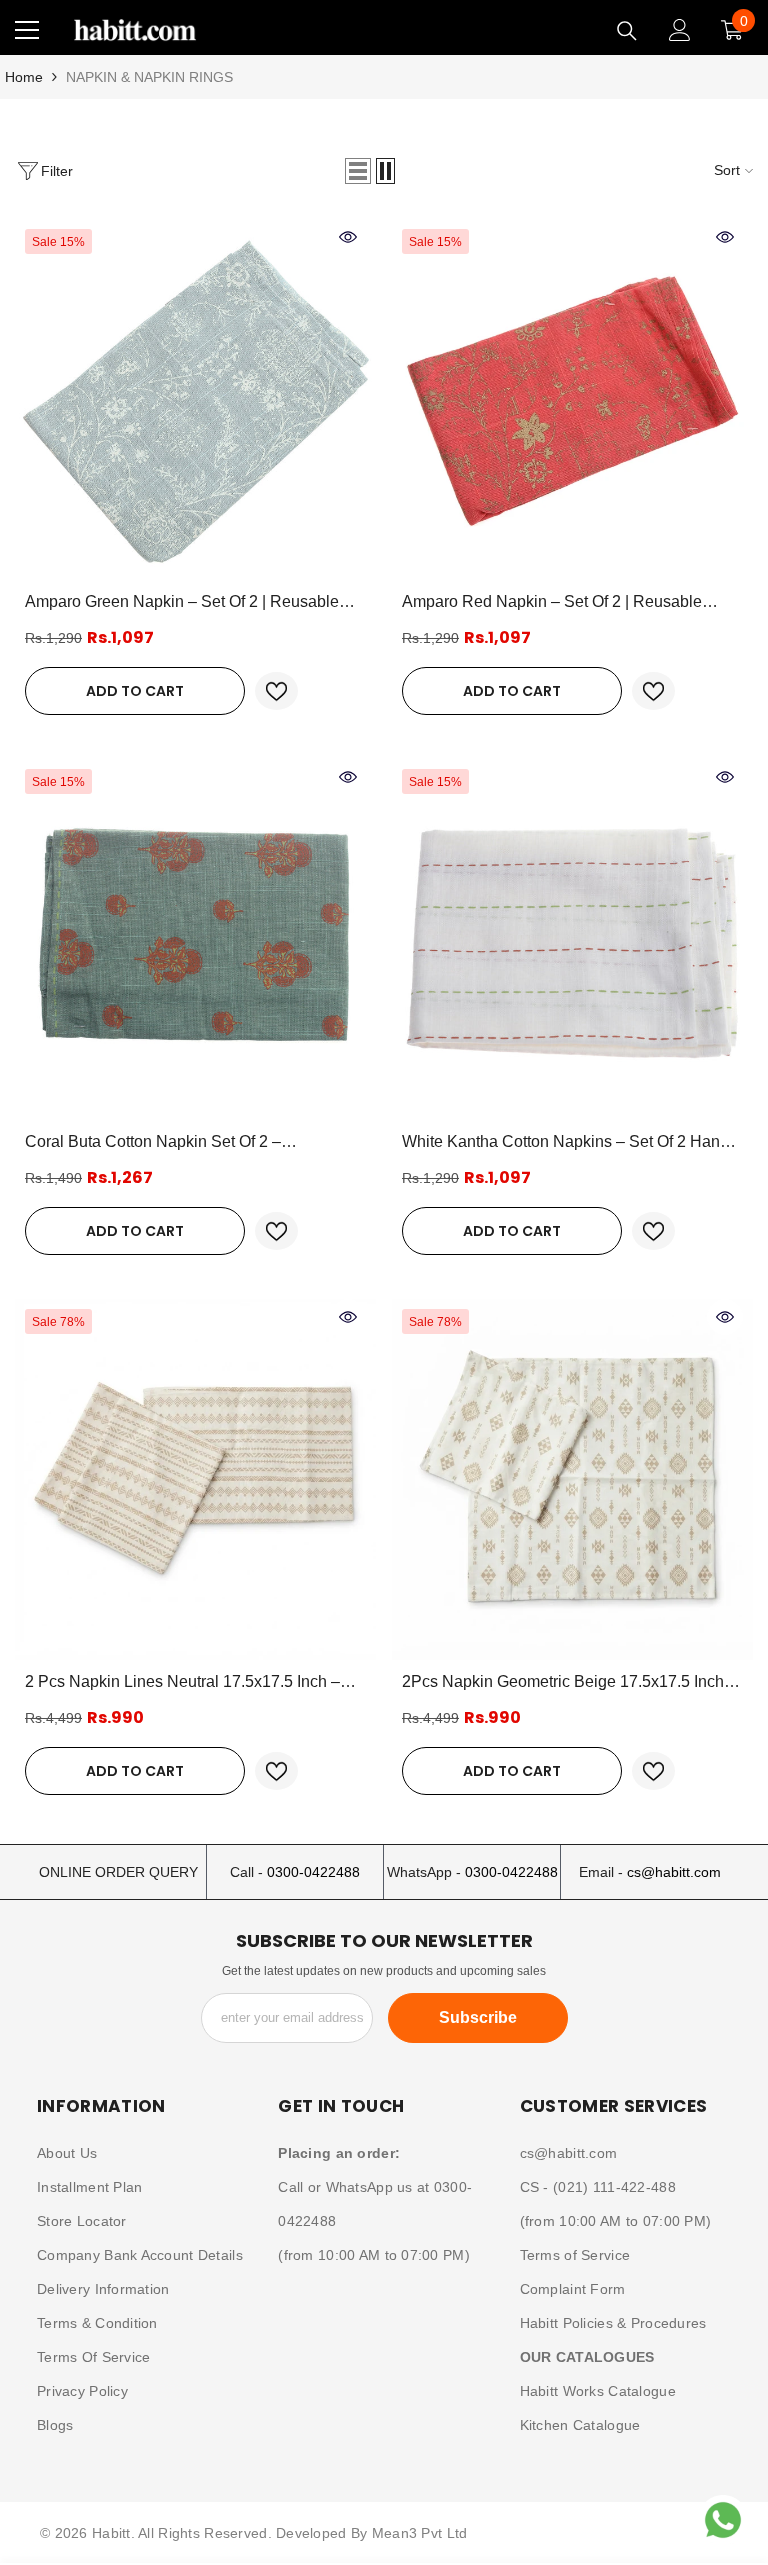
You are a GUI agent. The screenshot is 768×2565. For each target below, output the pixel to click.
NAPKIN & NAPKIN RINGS (149, 77)
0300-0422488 (313, 1872)
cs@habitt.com (674, 1872)
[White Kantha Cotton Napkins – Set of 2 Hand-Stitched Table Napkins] (572, 939)
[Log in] (680, 30)
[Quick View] (348, 237)
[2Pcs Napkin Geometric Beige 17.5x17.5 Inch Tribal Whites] (572, 1479)
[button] (358, 171)
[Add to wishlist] (276, 691)
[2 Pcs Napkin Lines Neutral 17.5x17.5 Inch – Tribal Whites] (195, 1479)
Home (24, 77)
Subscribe (478, 2017)
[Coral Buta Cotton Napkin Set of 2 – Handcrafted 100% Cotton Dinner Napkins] (195, 939)
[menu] (27, 30)
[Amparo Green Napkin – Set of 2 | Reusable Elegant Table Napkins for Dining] (195, 399)
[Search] (627, 31)
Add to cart (135, 691)
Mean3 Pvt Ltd (420, 2533)
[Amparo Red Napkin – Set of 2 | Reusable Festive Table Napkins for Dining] (572, 399)
